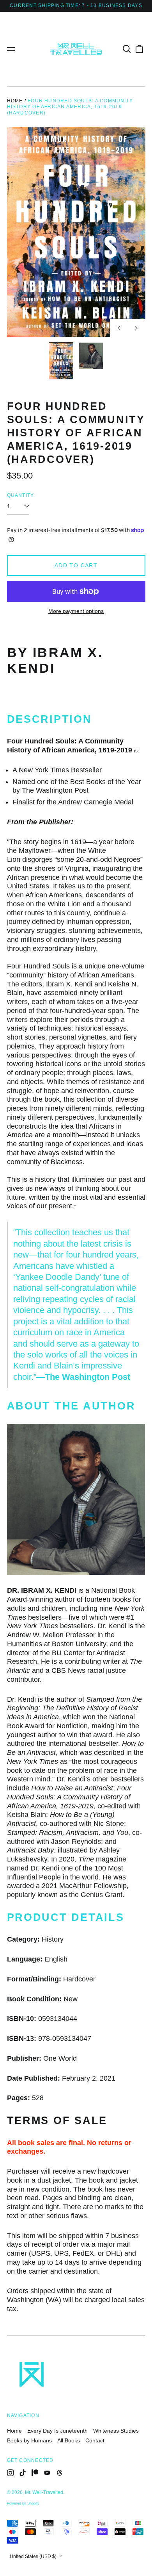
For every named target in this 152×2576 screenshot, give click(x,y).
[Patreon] (35, 2473)
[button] (127, 49)
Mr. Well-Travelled (44, 2492)
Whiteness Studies (116, 2431)
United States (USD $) (34, 2556)
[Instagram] (11, 2473)
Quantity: (21, 495)
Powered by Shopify (23, 2503)
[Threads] (60, 2473)
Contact (95, 2440)
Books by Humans (29, 2440)
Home (15, 101)
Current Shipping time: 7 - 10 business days (76, 5)
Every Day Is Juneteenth (57, 2431)
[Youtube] (47, 2473)
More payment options (76, 611)
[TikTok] (23, 2473)
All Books (69, 2440)
